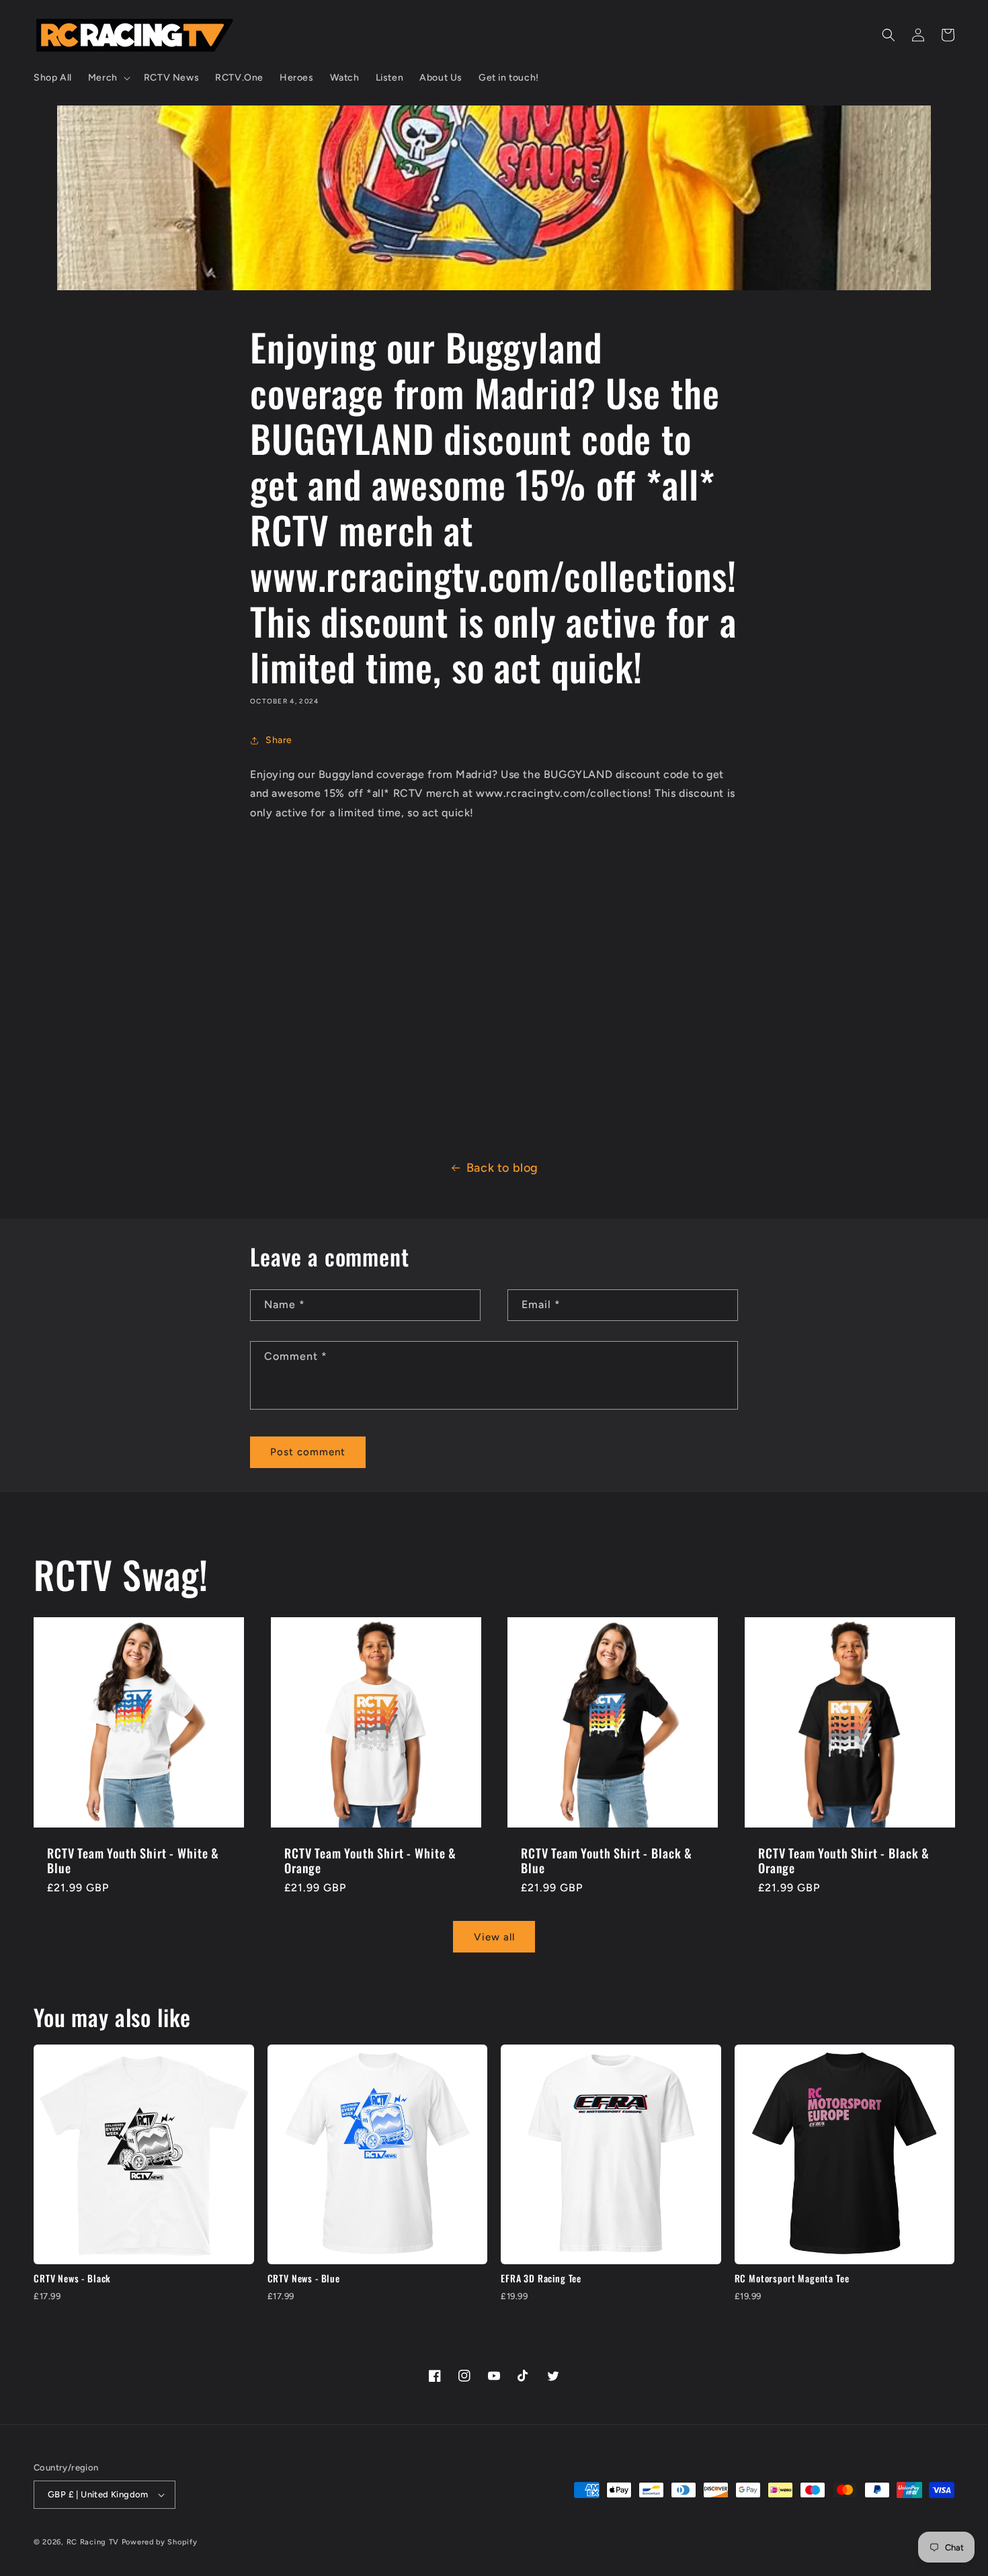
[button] (108, 78)
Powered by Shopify (160, 2542)
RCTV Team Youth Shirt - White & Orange (370, 1860)
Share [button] (279, 740)
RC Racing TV (94, 2542)
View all (494, 1936)
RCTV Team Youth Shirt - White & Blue (133, 1860)
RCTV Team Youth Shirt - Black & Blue (607, 1860)
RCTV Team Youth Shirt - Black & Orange (844, 1860)
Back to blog (502, 1168)
